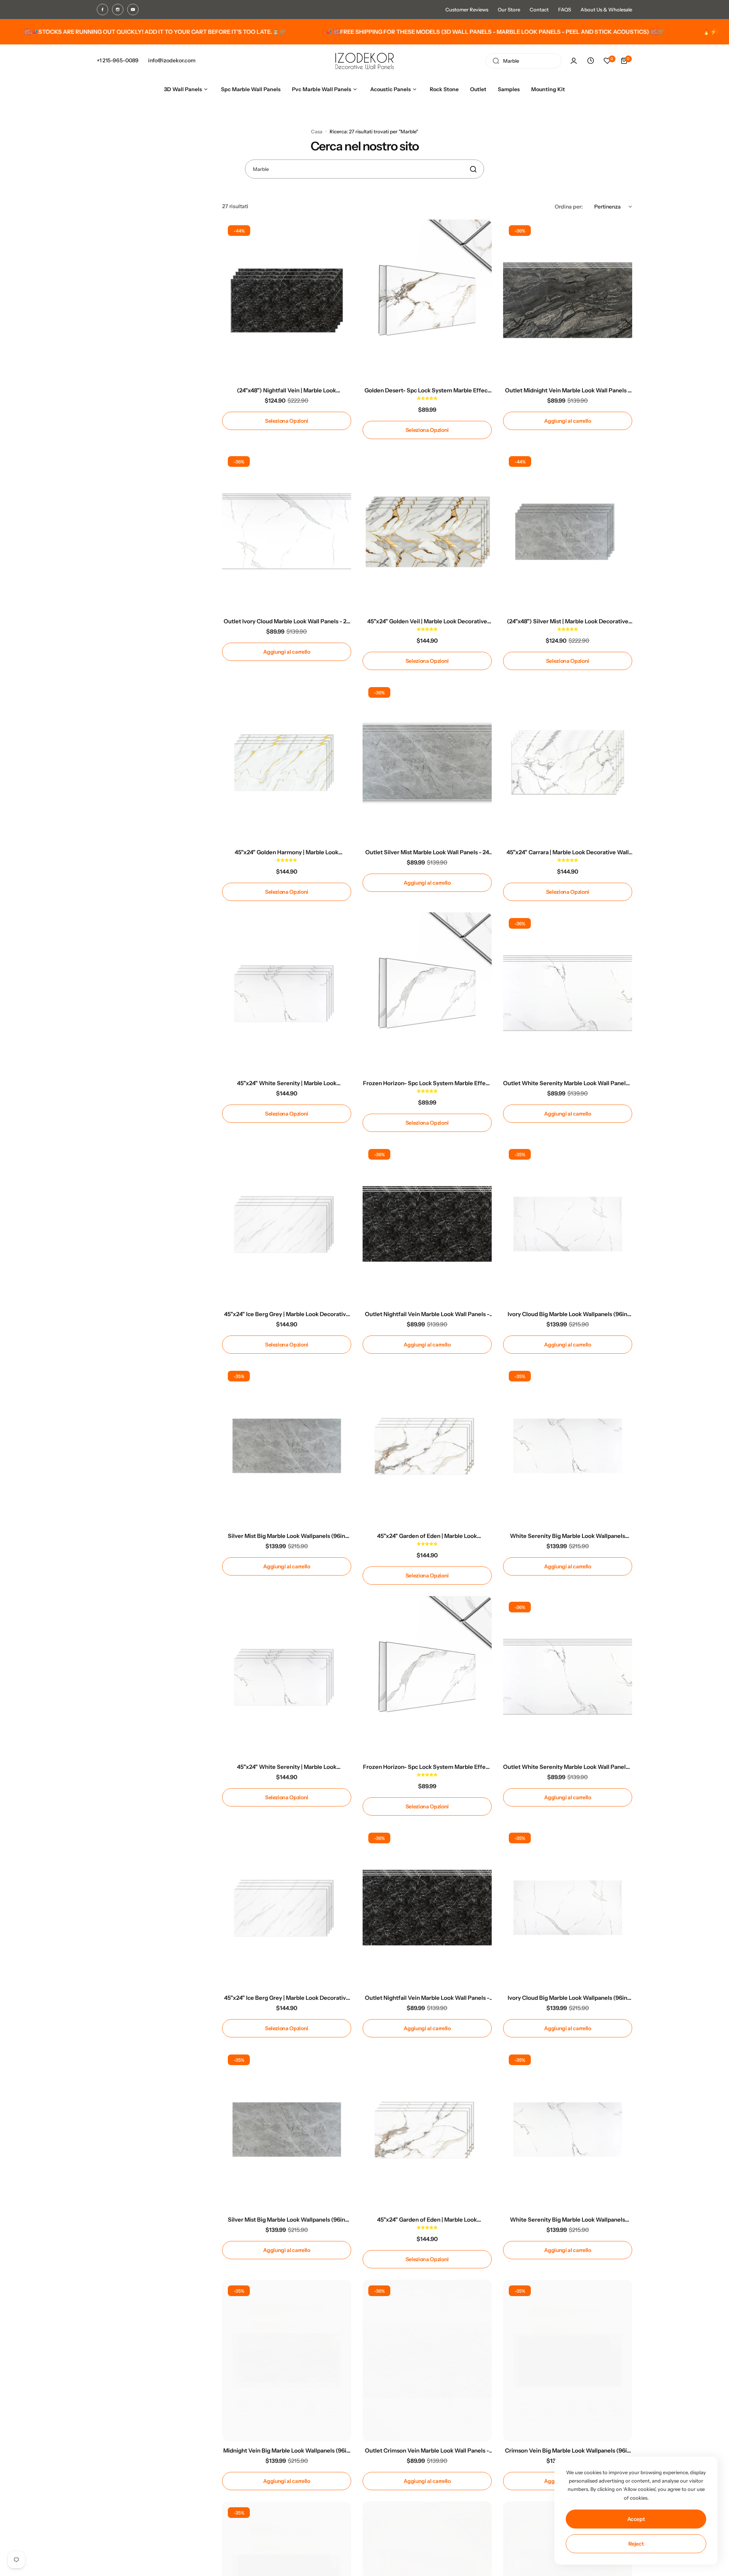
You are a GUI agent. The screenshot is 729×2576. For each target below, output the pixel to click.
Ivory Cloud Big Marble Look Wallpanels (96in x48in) (567, 1314)
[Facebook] (103, 9)
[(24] (287, 300)
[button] (427, 398)
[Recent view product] (590, 61)
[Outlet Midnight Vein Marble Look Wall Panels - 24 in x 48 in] (568, 300)
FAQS (565, 9)
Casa (317, 131)
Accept (636, 2519)
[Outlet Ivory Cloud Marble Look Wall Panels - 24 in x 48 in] (287, 531)
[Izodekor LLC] (364, 61)
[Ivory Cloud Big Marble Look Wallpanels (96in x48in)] (568, 1224)
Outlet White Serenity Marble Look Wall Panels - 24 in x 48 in (568, 1083)
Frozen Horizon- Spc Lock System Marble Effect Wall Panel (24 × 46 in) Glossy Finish (427, 1083)
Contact (539, 9)
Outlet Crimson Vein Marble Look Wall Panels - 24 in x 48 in (427, 2450)
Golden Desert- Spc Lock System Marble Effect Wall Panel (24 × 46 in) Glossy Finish (427, 390)
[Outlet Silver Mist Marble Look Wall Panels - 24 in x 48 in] (427, 762)
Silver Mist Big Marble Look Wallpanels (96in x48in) (286, 1536)
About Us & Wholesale (606, 9)
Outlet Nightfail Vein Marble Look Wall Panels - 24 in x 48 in (427, 1314)
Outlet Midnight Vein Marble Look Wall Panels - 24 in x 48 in (568, 390)
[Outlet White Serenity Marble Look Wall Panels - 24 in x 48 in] (568, 993)
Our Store (509, 9)
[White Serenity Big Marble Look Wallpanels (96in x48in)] (568, 1446)
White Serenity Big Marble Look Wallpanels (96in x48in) (567, 1536)
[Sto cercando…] (496, 61)
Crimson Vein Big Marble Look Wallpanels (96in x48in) (568, 2450)
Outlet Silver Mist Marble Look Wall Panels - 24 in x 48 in (427, 852)
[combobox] (524, 61)
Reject (636, 2544)
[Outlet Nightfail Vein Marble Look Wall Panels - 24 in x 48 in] (427, 1224)
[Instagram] (118, 9)
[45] (427, 531)
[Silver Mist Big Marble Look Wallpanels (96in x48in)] (287, 1446)
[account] (574, 61)
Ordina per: (569, 207)
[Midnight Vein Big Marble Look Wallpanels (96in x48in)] (287, 2360)
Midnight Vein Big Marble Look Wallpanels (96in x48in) (286, 2450)
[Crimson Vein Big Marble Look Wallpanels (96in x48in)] (568, 2360)
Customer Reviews (467, 9)
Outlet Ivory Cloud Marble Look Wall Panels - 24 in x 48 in (287, 621)
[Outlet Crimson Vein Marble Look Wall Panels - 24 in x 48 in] (427, 2360)
